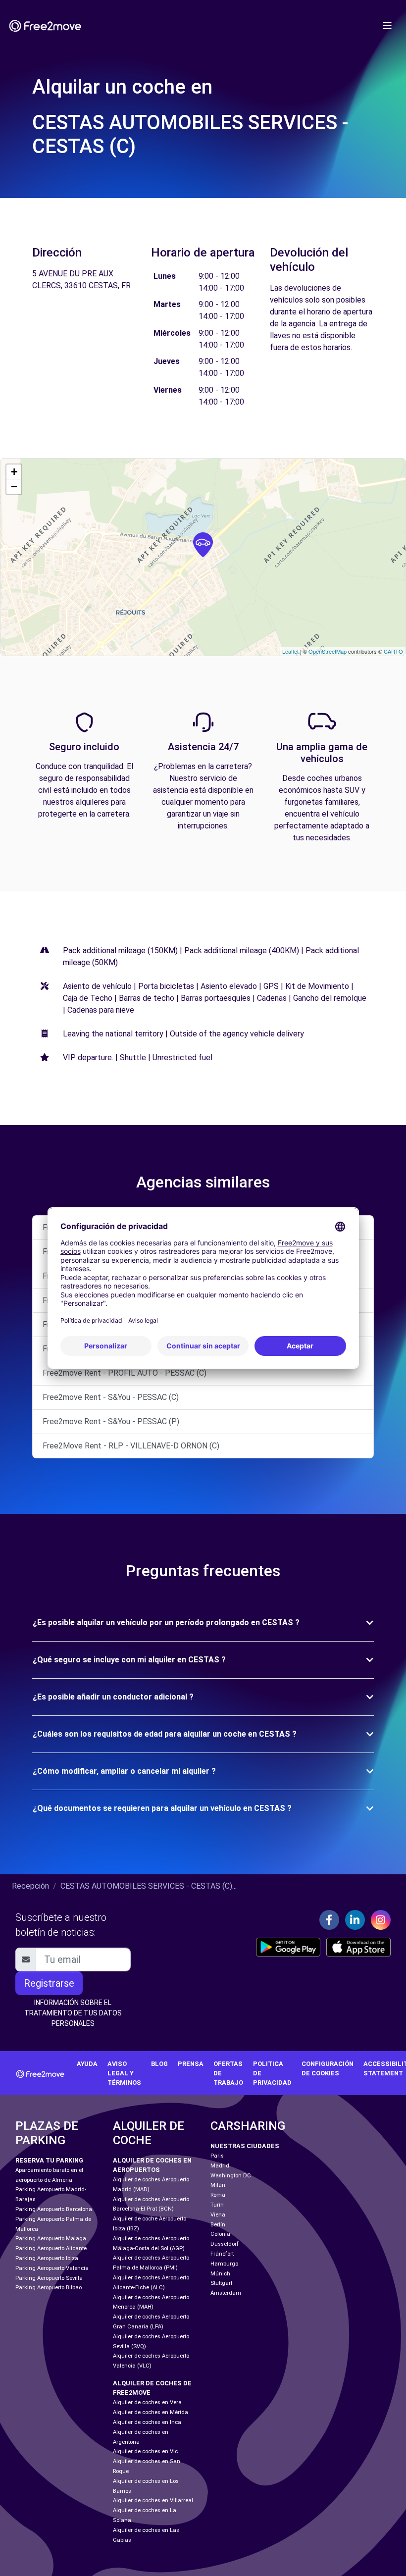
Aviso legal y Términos (124, 2073)
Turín (217, 2205)
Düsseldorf (225, 2244)
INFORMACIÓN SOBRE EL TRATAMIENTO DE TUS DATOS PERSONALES (73, 2013)
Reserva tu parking (49, 2160)
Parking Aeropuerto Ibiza (47, 2258)
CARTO (393, 651)
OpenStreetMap (328, 651)
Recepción (30, 1886)
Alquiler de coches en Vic (145, 2451)
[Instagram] (381, 1920)
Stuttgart (221, 2283)
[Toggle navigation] (387, 26)
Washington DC (231, 2176)
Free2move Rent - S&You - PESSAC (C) (111, 1397)
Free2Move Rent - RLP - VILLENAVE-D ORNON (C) (131, 1446)
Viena (218, 2215)
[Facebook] (329, 1920)
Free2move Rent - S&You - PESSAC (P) (111, 1421)
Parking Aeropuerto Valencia (52, 2268)
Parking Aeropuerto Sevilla (49, 2278)
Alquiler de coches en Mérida (151, 2412)
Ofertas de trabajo (228, 2073)
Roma (218, 2195)
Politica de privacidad (272, 2073)
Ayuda (87, 2064)
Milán (218, 2185)
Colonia (220, 2234)
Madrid (220, 2166)
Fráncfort (222, 2254)
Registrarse (49, 1983)
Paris (217, 2156)
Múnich (220, 2274)
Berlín (218, 2225)
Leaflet (290, 651)
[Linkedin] (355, 1920)
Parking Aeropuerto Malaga (51, 2239)
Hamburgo (224, 2264)
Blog (159, 2064)
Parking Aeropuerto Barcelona (54, 2209)
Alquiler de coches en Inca (147, 2422)
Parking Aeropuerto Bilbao (49, 2288)
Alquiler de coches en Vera (147, 2402)
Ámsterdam (226, 2293)
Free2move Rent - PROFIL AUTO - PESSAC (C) (125, 1373)
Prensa (191, 2064)
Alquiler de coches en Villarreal (153, 2500)
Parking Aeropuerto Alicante (51, 2248)
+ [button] (14, 472)
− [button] (14, 487)
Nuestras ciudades (245, 2146)
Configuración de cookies (328, 2068)
